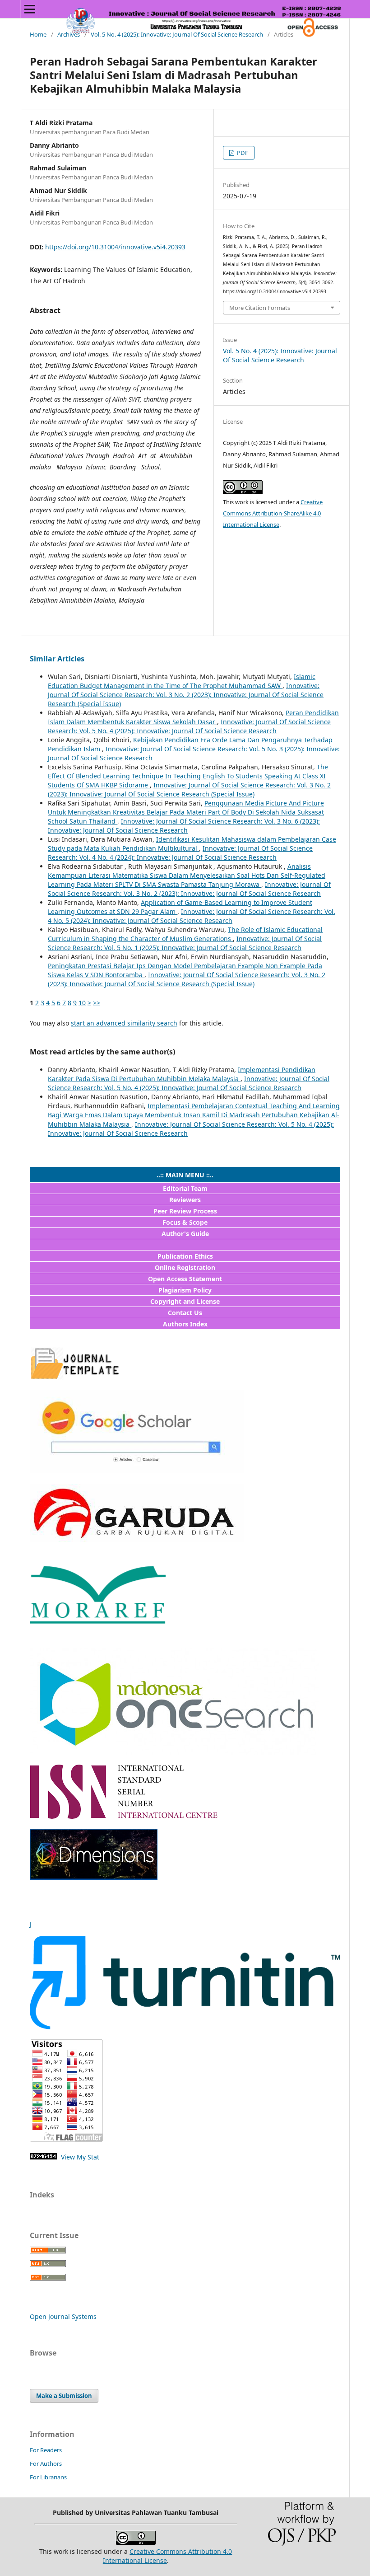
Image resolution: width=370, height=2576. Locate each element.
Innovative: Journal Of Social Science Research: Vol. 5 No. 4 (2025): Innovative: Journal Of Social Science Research (189, 726)
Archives (69, 34)
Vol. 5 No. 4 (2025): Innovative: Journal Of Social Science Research (177, 34)
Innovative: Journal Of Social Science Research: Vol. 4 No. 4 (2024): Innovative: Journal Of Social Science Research (180, 853)
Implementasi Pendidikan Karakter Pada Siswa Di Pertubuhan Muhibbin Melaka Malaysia (182, 1074)
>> (97, 1003)
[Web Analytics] (43, 2157)
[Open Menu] (30, 9)
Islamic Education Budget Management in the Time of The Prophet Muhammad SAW (182, 681)
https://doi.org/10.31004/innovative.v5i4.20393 (115, 247)
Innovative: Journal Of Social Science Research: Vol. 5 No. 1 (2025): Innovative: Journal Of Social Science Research (185, 943)
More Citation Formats (260, 308)
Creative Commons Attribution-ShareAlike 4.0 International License (273, 513)
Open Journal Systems (63, 2316)
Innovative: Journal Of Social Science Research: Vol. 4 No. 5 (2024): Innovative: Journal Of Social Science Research (192, 916)
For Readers (46, 2450)
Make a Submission (64, 2396)
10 (82, 1003)
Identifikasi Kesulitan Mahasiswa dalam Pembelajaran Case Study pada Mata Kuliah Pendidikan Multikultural (192, 844)
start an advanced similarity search (124, 1023)
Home (38, 34)
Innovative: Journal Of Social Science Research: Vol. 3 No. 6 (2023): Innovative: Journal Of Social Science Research (184, 826)
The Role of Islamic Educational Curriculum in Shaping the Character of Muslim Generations (185, 934)
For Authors (46, 2464)
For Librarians (48, 2477)
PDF (242, 153)
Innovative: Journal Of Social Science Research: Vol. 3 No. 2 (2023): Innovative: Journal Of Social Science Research (189, 889)
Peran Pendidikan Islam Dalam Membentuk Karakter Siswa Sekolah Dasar (193, 717)
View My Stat (79, 2157)
